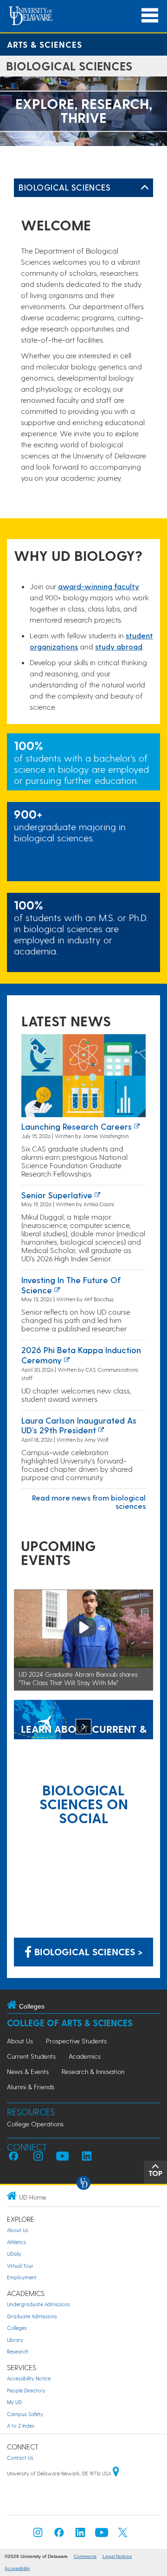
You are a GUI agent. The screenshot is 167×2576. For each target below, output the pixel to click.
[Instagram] (38, 2535)
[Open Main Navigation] (150, 16)
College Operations (35, 2124)
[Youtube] (102, 2535)
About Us (20, 2041)
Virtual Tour (20, 2266)
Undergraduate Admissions (39, 2304)
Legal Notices (117, 2556)
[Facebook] (59, 2535)
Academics (85, 2056)
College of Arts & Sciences (70, 2023)
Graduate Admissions (32, 2316)
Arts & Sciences (45, 44)
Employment (22, 2277)
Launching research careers (77, 1126)
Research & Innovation (93, 2071)
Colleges (17, 2328)
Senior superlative (57, 1195)
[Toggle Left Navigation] (145, 188)
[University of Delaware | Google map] (116, 2473)
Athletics (16, 2242)
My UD (14, 2402)
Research (18, 2351)
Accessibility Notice (29, 2378)
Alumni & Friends (31, 2087)
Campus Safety (25, 2414)
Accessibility (17, 2568)
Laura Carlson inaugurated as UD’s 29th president (79, 1425)
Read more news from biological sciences (89, 1502)
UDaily (14, 2254)
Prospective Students (76, 2041)
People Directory (26, 2390)
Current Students (31, 2056)
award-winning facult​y (99, 586)
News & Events (28, 2071)
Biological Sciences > (87, 1952)
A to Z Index (21, 2426)
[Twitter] (123, 2535)
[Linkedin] (80, 2535)
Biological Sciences (64, 187)
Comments (85, 2556)
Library (15, 2340)
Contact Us (20, 2458)
